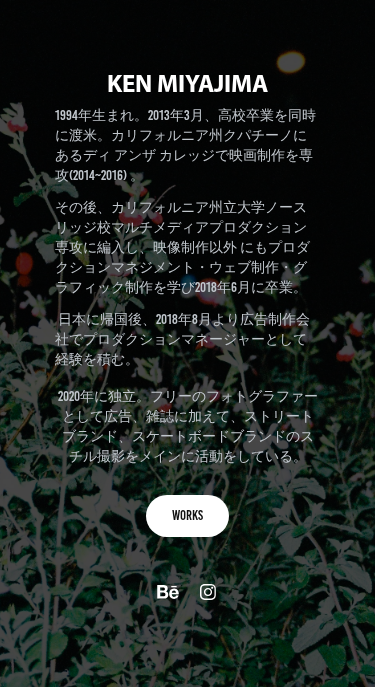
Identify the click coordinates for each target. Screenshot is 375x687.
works (187, 515)
